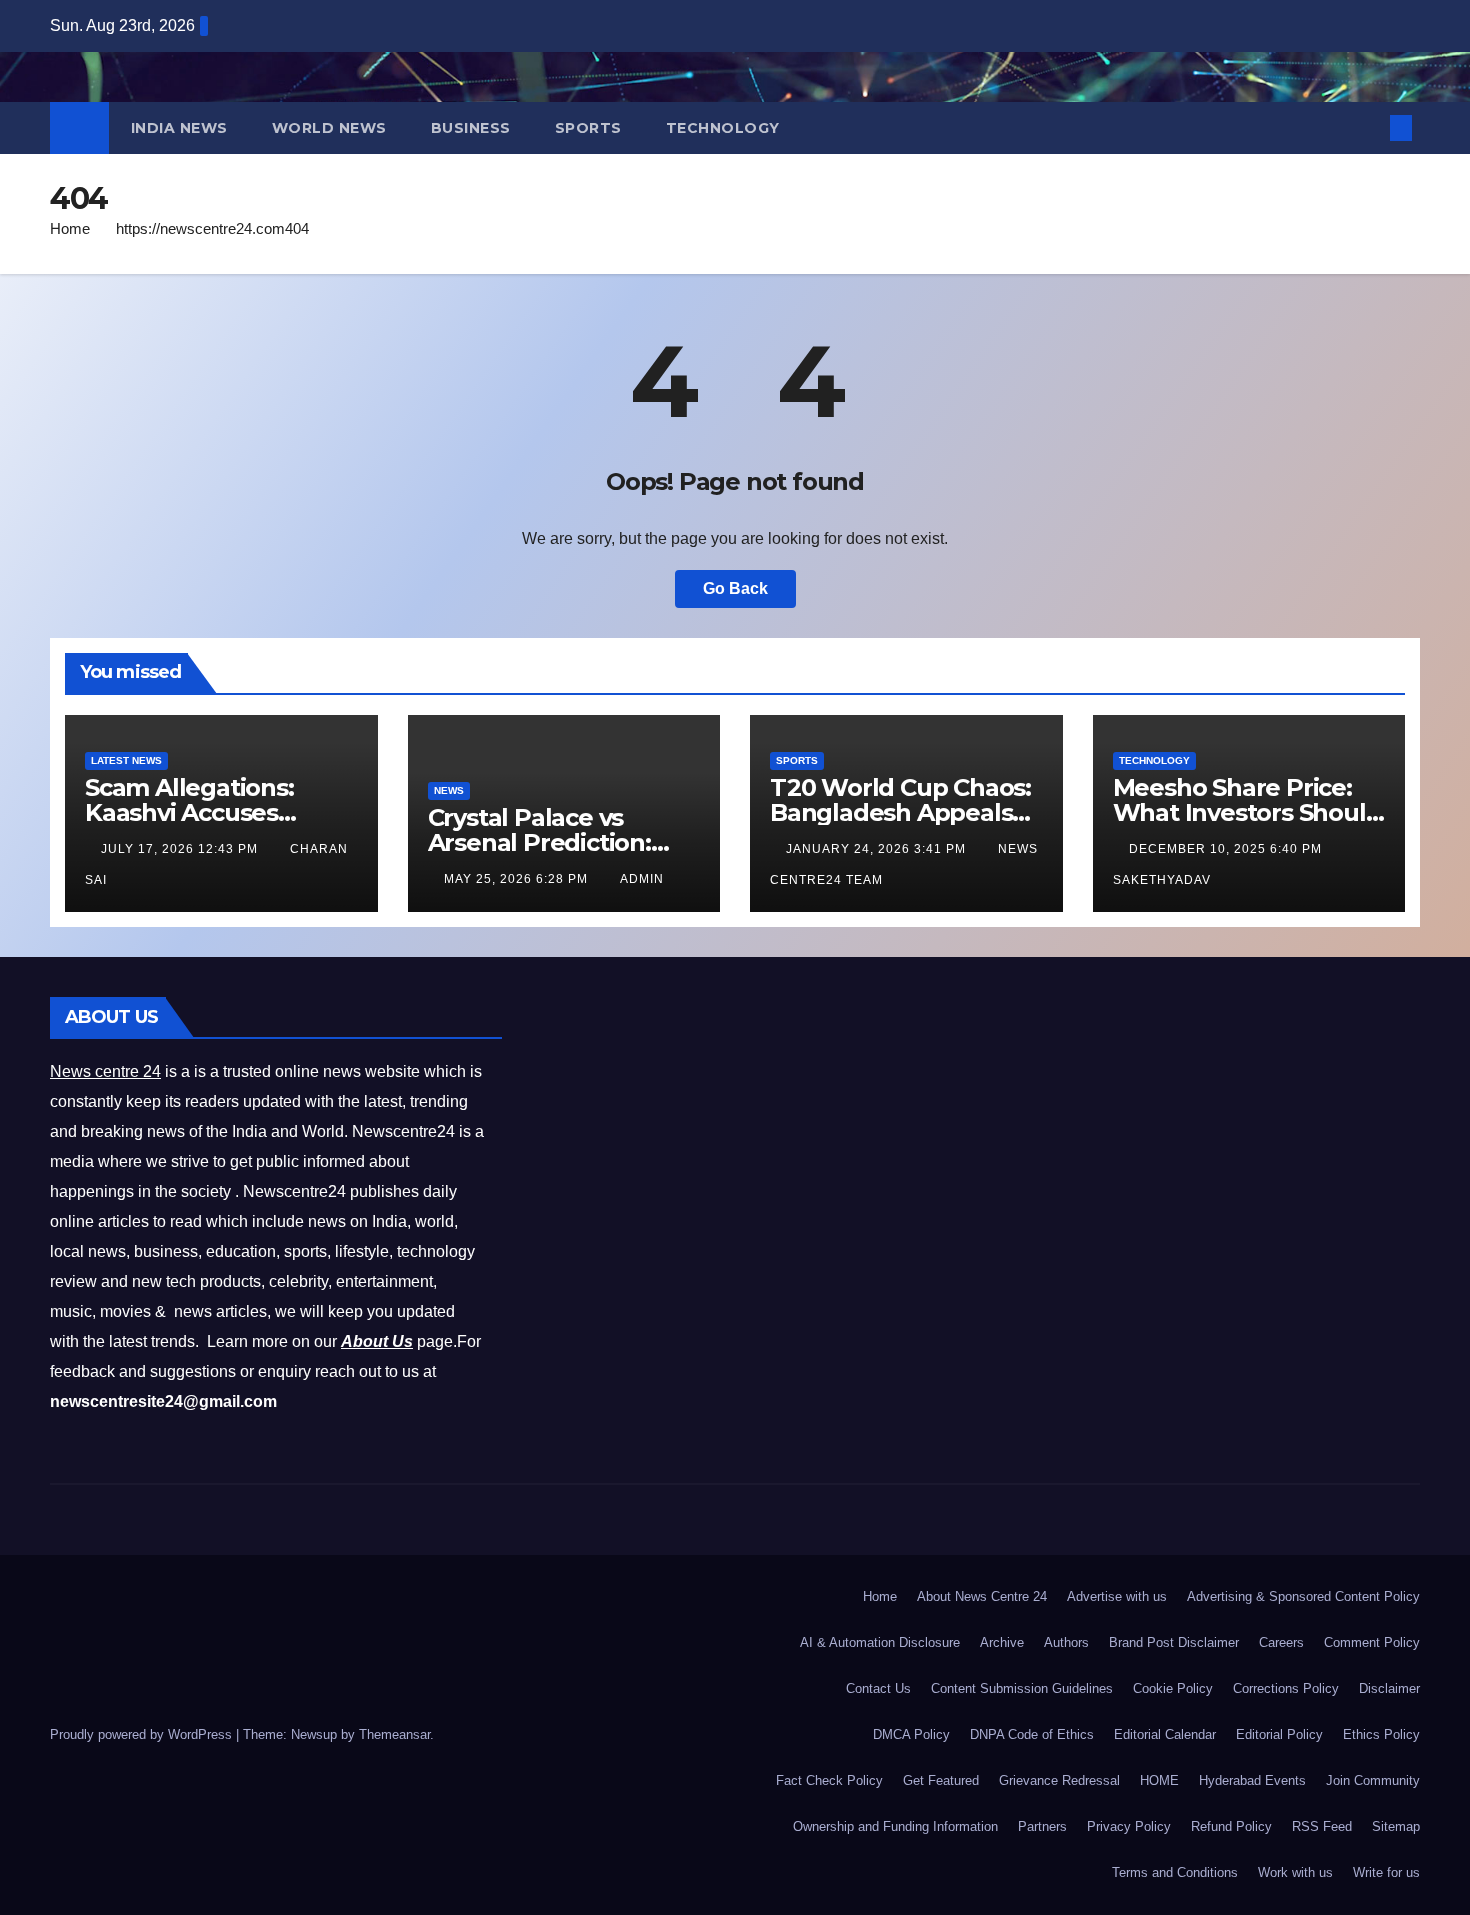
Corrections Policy (1286, 1688)
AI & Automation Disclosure (880, 1642)
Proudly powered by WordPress (143, 1734)
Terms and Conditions (1175, 1872)
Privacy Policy (1129, 1826)
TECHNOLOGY (723, 128)
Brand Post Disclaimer (1174, 1642)
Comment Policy (1372, 1642)
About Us (377, 1341)
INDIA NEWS (179, 128)
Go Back (735, 588)
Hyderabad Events (1252, 1780)
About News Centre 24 (982, 1596)
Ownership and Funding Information (895, 1826)
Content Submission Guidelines (1022, 1688)
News (449, 790)
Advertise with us (1117, 1596)
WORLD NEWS (329, 128)
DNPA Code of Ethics (1032, 1734)
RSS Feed (1322, 1826)
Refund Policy (1231, 1826)
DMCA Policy (911, 1734)
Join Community (1373, 1780)
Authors (1066, 1642)
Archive (1002, 1642)
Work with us (1295, 1872)
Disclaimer (1389, 1688)
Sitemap (1396, 1826)
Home (70, 228)
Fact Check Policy (829, 1780)
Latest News (126, 760)
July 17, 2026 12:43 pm (181, 849)
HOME (1159, 1780)
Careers (1281, 1642)
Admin (642, 879)
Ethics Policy (1381, 1734)
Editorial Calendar (1165, 1734)
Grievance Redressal (1059, 1780)
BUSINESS (471, 128)
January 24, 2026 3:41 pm (878, 849)
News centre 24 (105, 1071)
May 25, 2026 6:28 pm (518, 879)
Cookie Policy (1173, 1688)
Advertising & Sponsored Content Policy (1303, 1596)
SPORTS (588, 128)
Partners (1042, 1826)
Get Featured (941, 1780)
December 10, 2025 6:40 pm (1227, 849)
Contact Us (878, 1688)
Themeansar (394, 1734)
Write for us (1386, 1872)
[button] (1368, 127)
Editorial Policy (1279, 1734)
